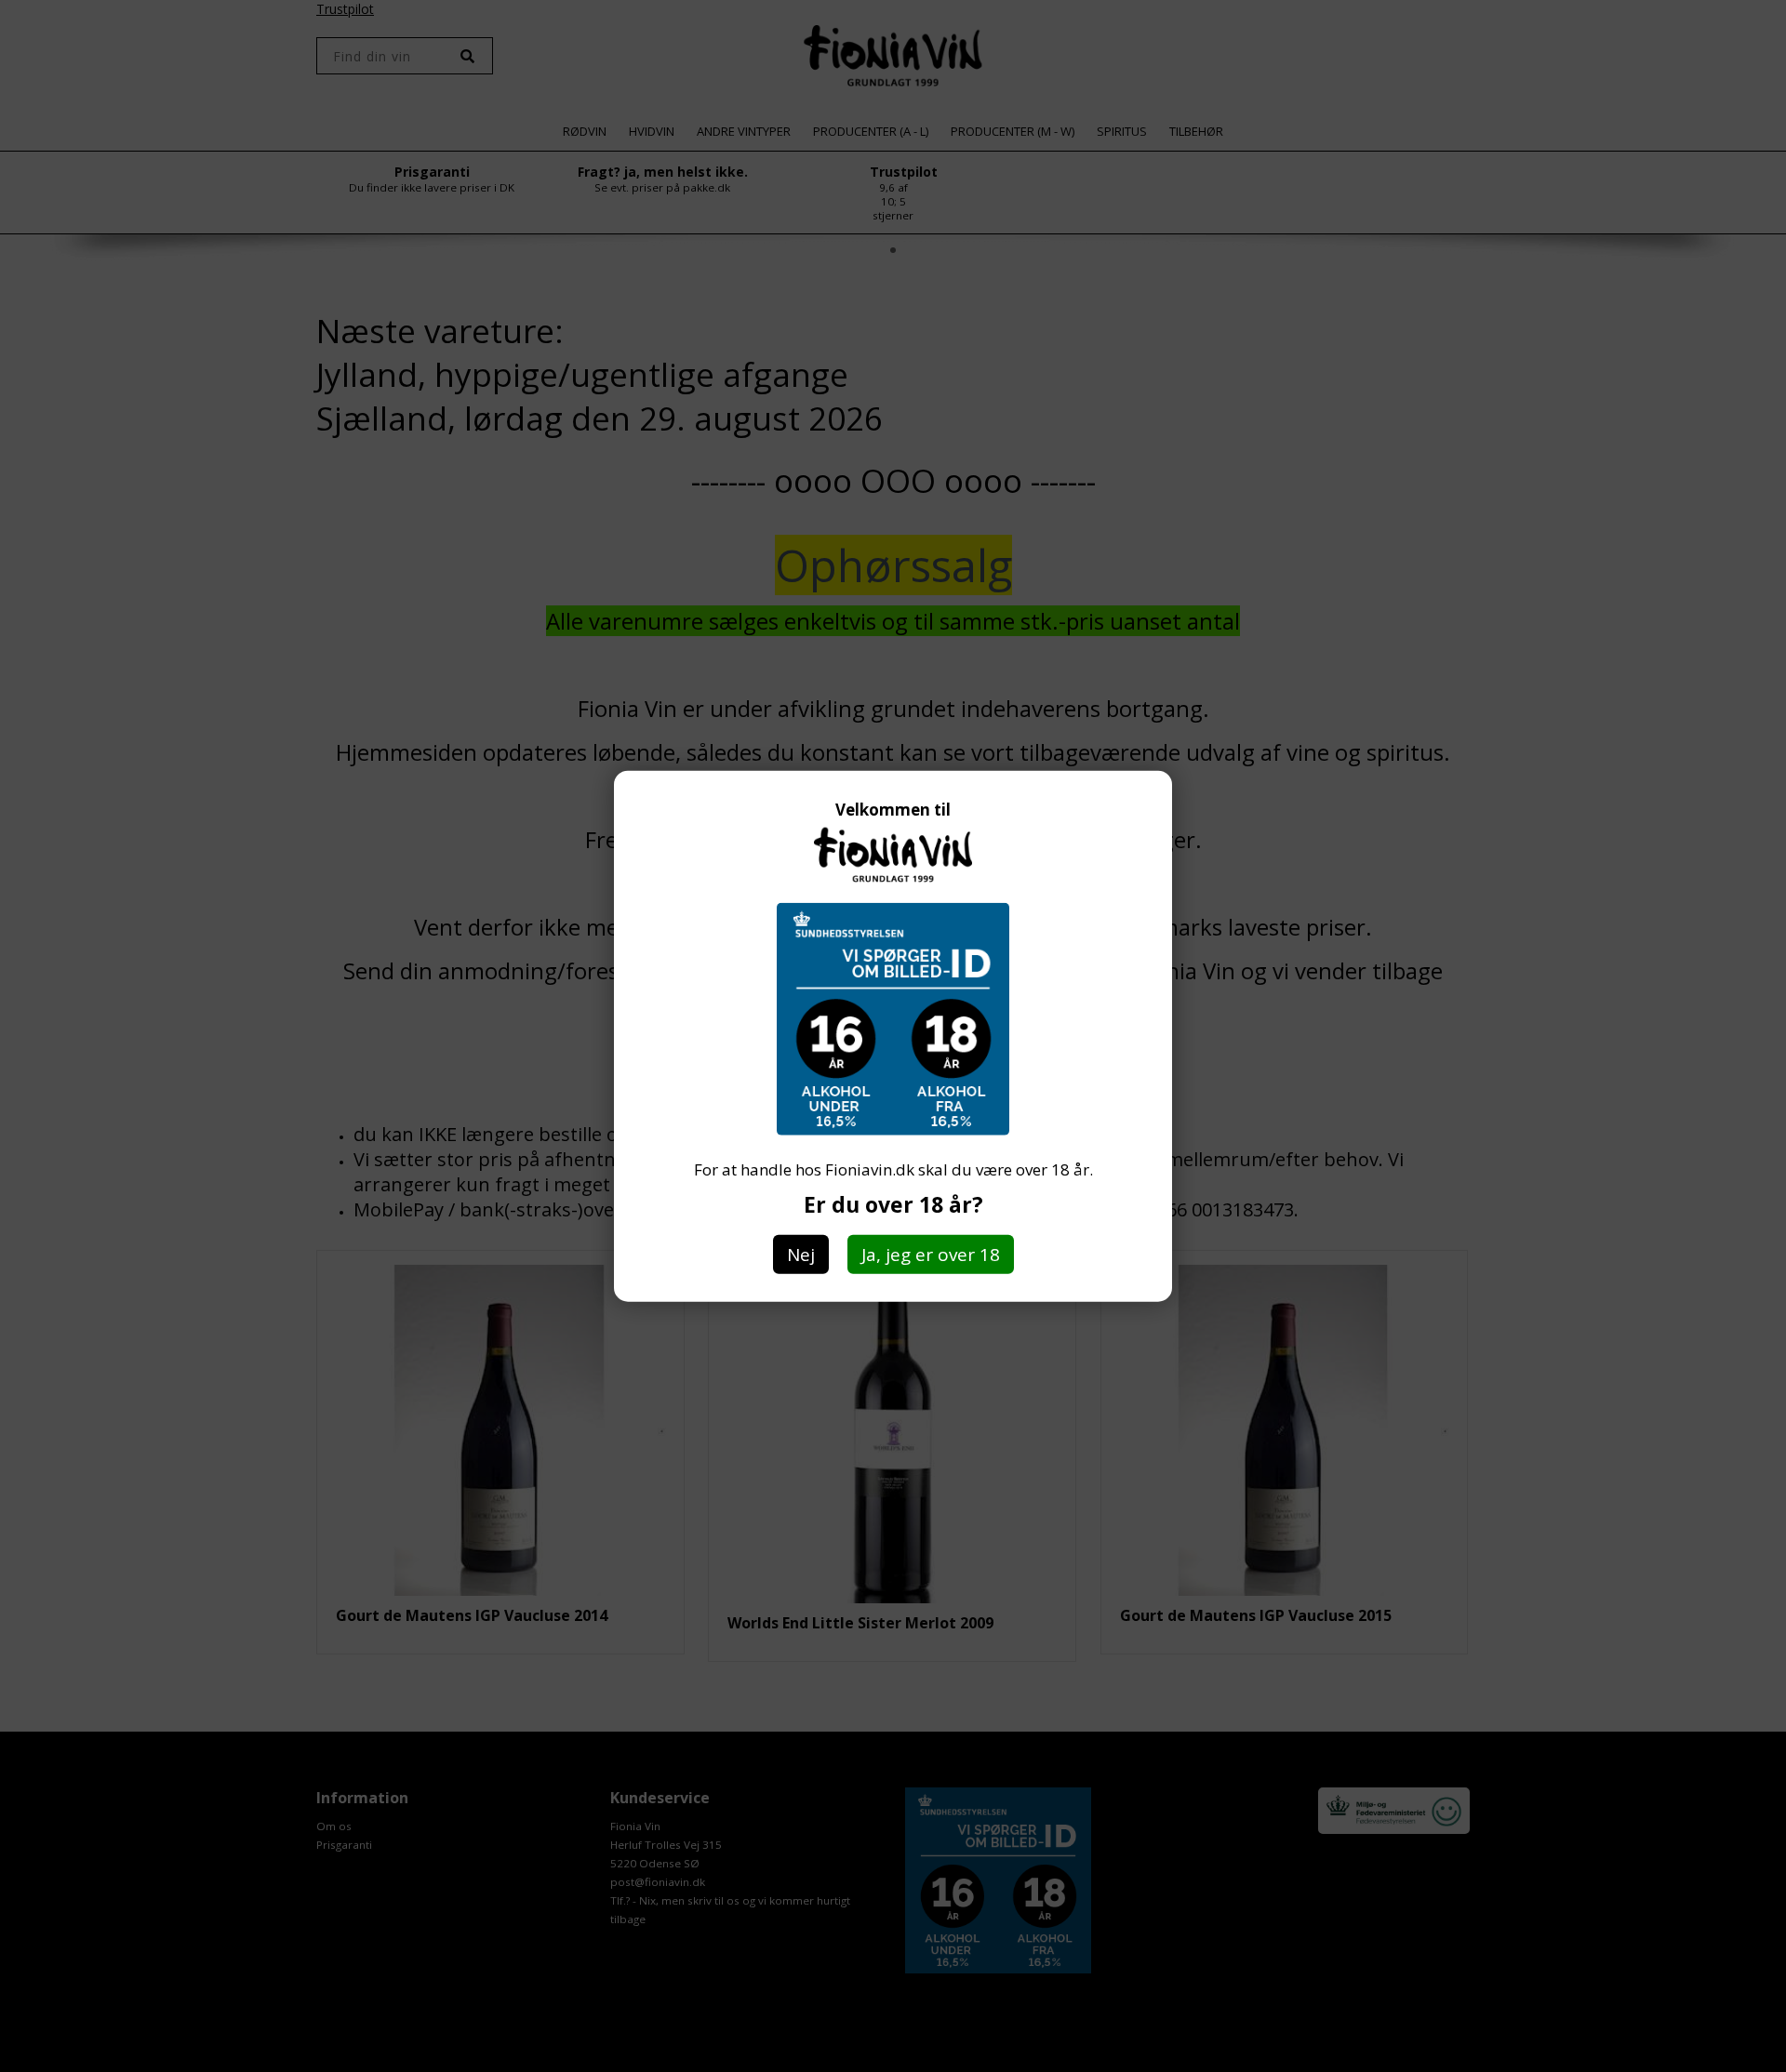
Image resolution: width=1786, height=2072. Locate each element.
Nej (801, 1254)
